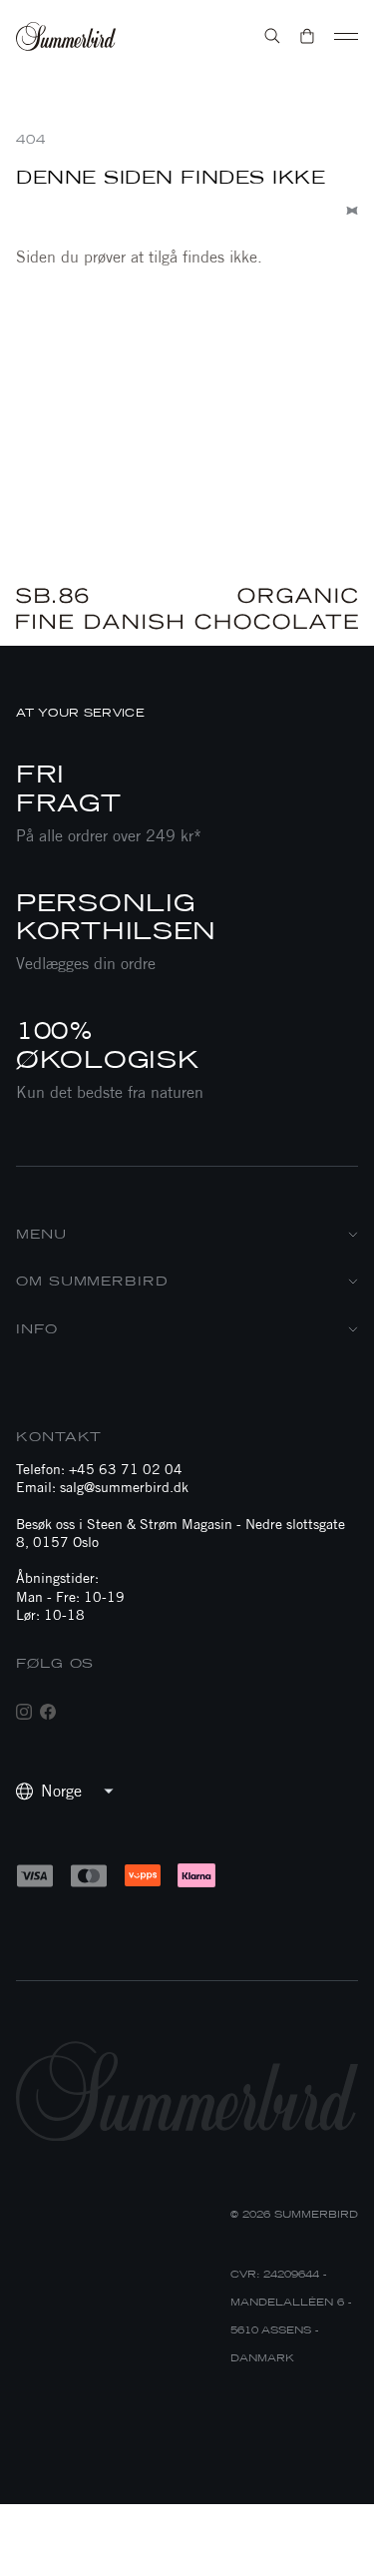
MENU (41, 1234)
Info (37, 1329)
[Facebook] (48, 1712)
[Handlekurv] (307, 36)
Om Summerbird (92, 1281)
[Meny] (346, 36)
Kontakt (59, 1437)
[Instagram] (24, 1712)
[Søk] (272, 36)
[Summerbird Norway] (66, 36)
